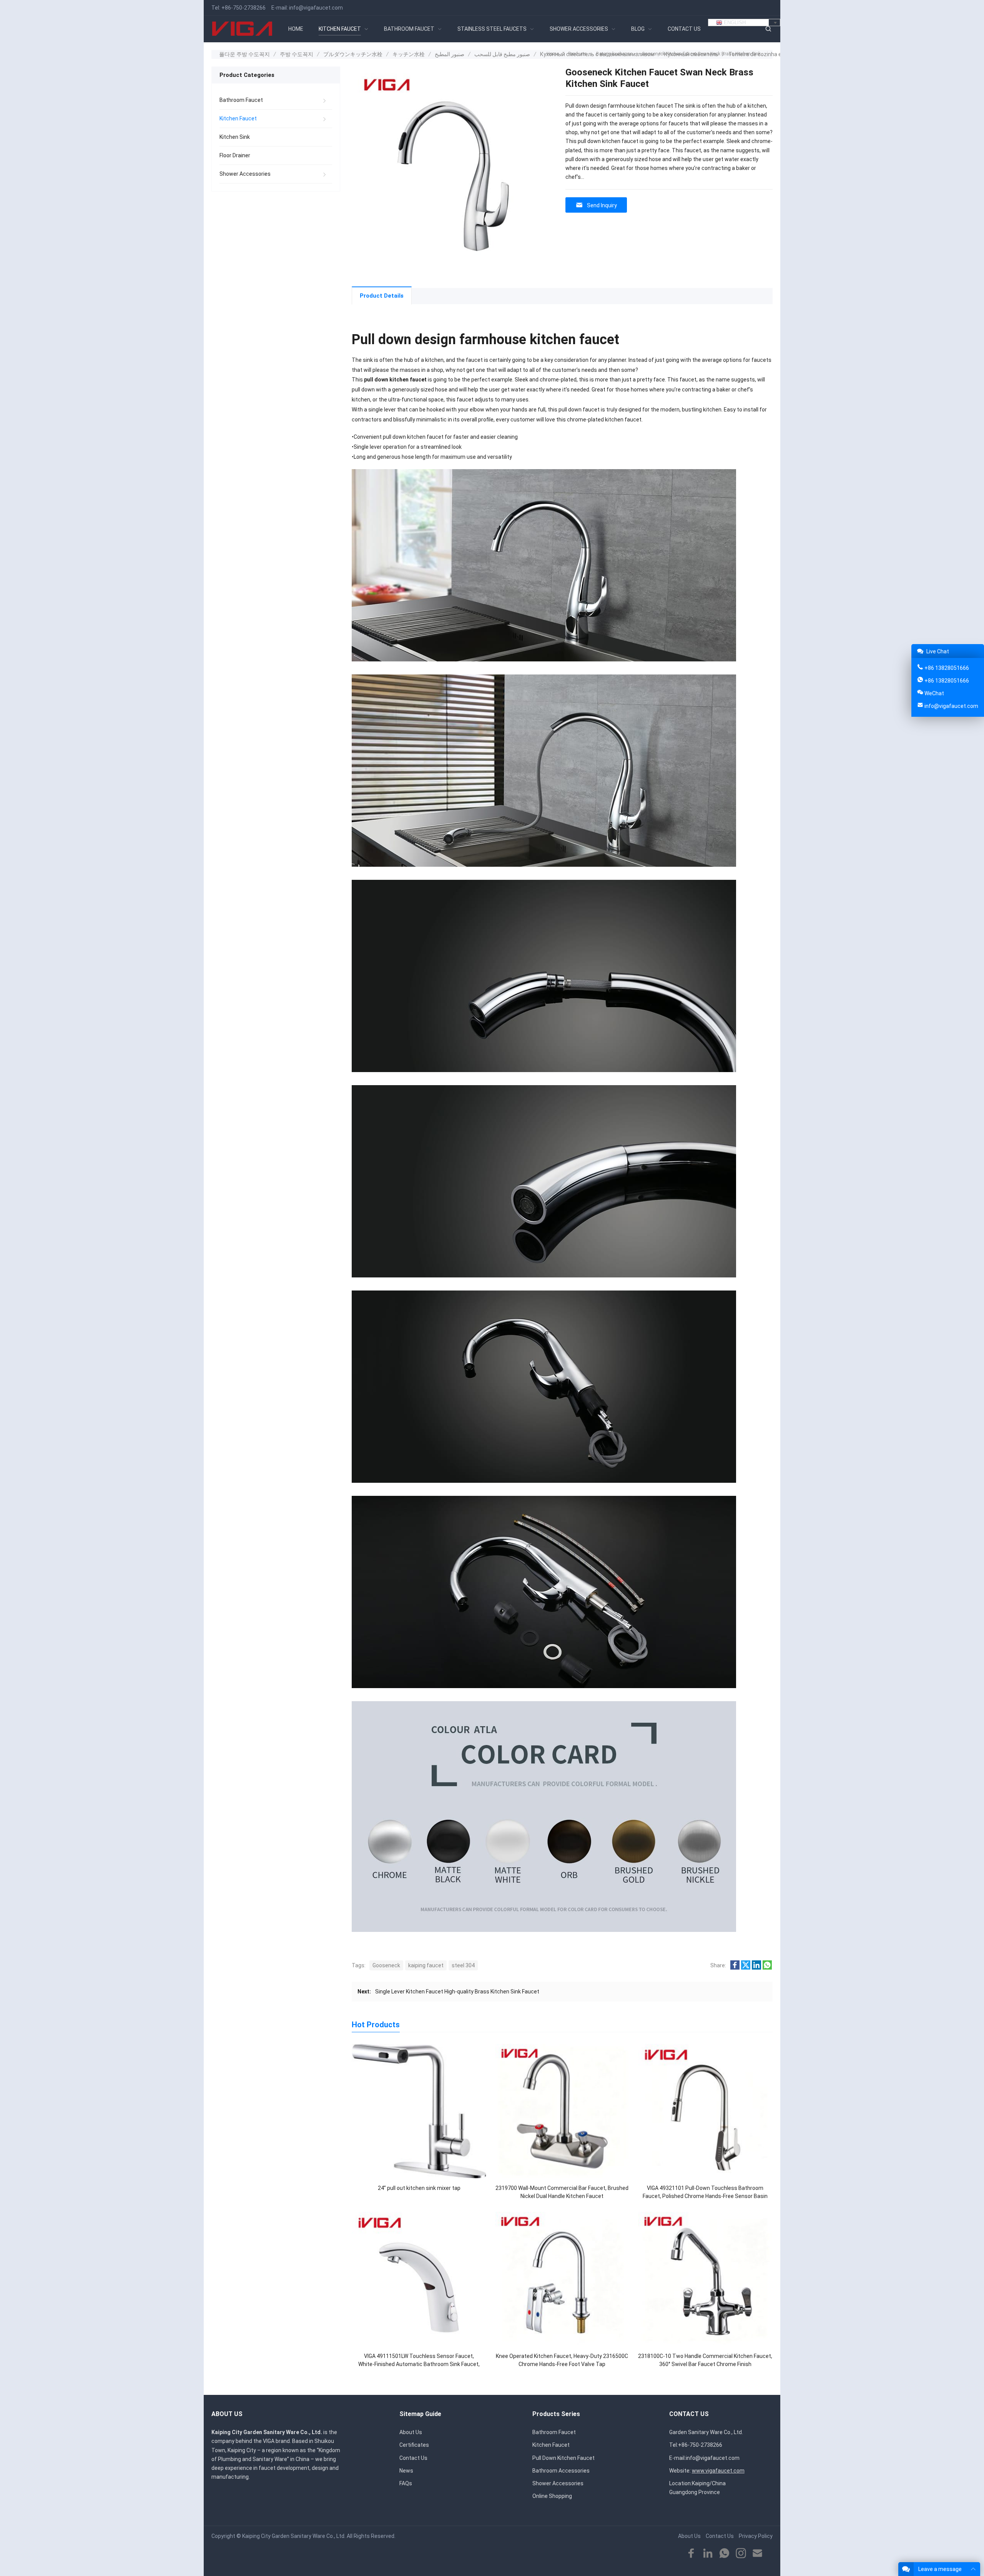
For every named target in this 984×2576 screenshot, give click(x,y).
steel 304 (463, 1965)
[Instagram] (741, 2554)
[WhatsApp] (724, 2554)
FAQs (406, 2483)
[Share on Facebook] (735, 1968)
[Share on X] (746, 1968)
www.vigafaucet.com (718, 2471)
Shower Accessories (245, 174)
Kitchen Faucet (238, 118)
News (406, 2471)
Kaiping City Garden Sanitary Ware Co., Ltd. (294, 2536)
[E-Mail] (757, 2554)
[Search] (768, 29)
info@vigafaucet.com (316, 8)
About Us (411, 2432)
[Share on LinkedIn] (756, 1968)
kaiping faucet (426, 1965)
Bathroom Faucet (241, 100)
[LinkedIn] (708, 2554)
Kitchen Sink (235, 137)
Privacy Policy (756, 2536)
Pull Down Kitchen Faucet (563, 2458)
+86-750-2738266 (244, 8)
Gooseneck (386, 1965)
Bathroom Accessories (561, 2471)
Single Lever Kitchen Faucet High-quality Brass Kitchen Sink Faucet (457, 1992)
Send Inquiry (602, 205)
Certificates (414, 2445)
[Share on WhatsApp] (767, 1968)
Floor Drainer (235, 155)
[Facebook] (691, 2554)
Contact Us (413, 2458)
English (734, 22)
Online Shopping (552, 2496)
